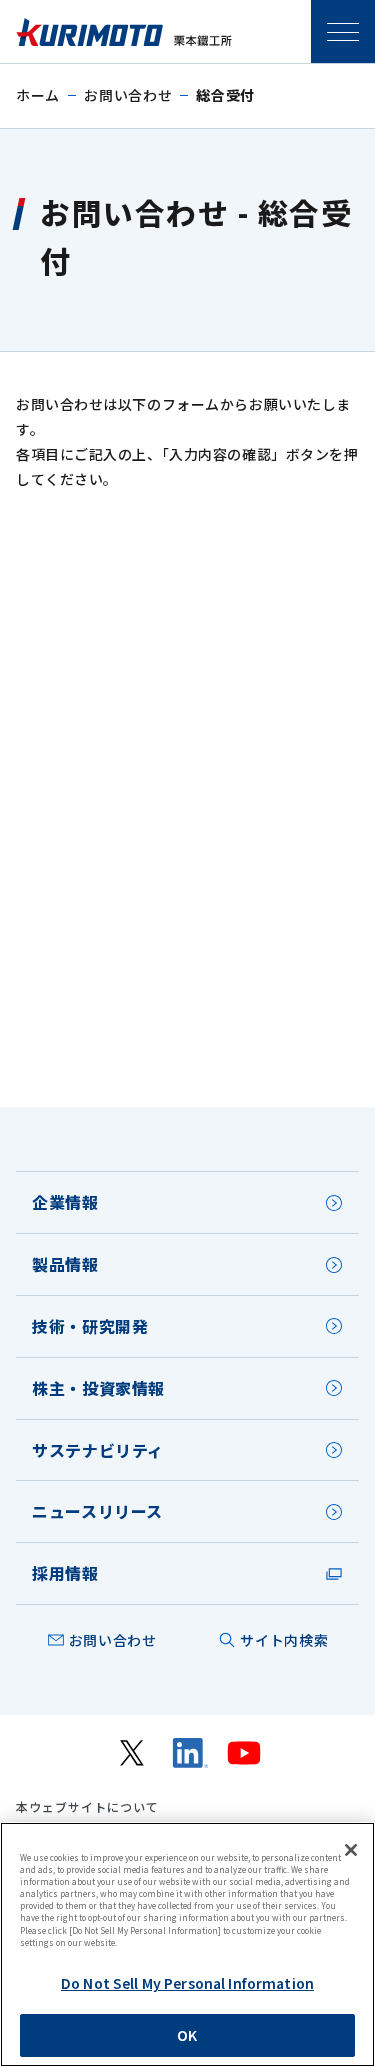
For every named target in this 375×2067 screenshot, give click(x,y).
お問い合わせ (128, 95)
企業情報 (65, 1202)
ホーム (38, 95)
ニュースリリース (97, 1511)
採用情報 (65, 1573)
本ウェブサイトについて (87, 1807)
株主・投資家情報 (98, 1388)
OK (187, 2035)
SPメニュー (343, 32)
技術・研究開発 (90, 1326)
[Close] (351, 1850)
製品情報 (65, 1264)
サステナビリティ (98, 1450)
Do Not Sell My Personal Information (187, 1983)
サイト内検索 (284, 1640)
